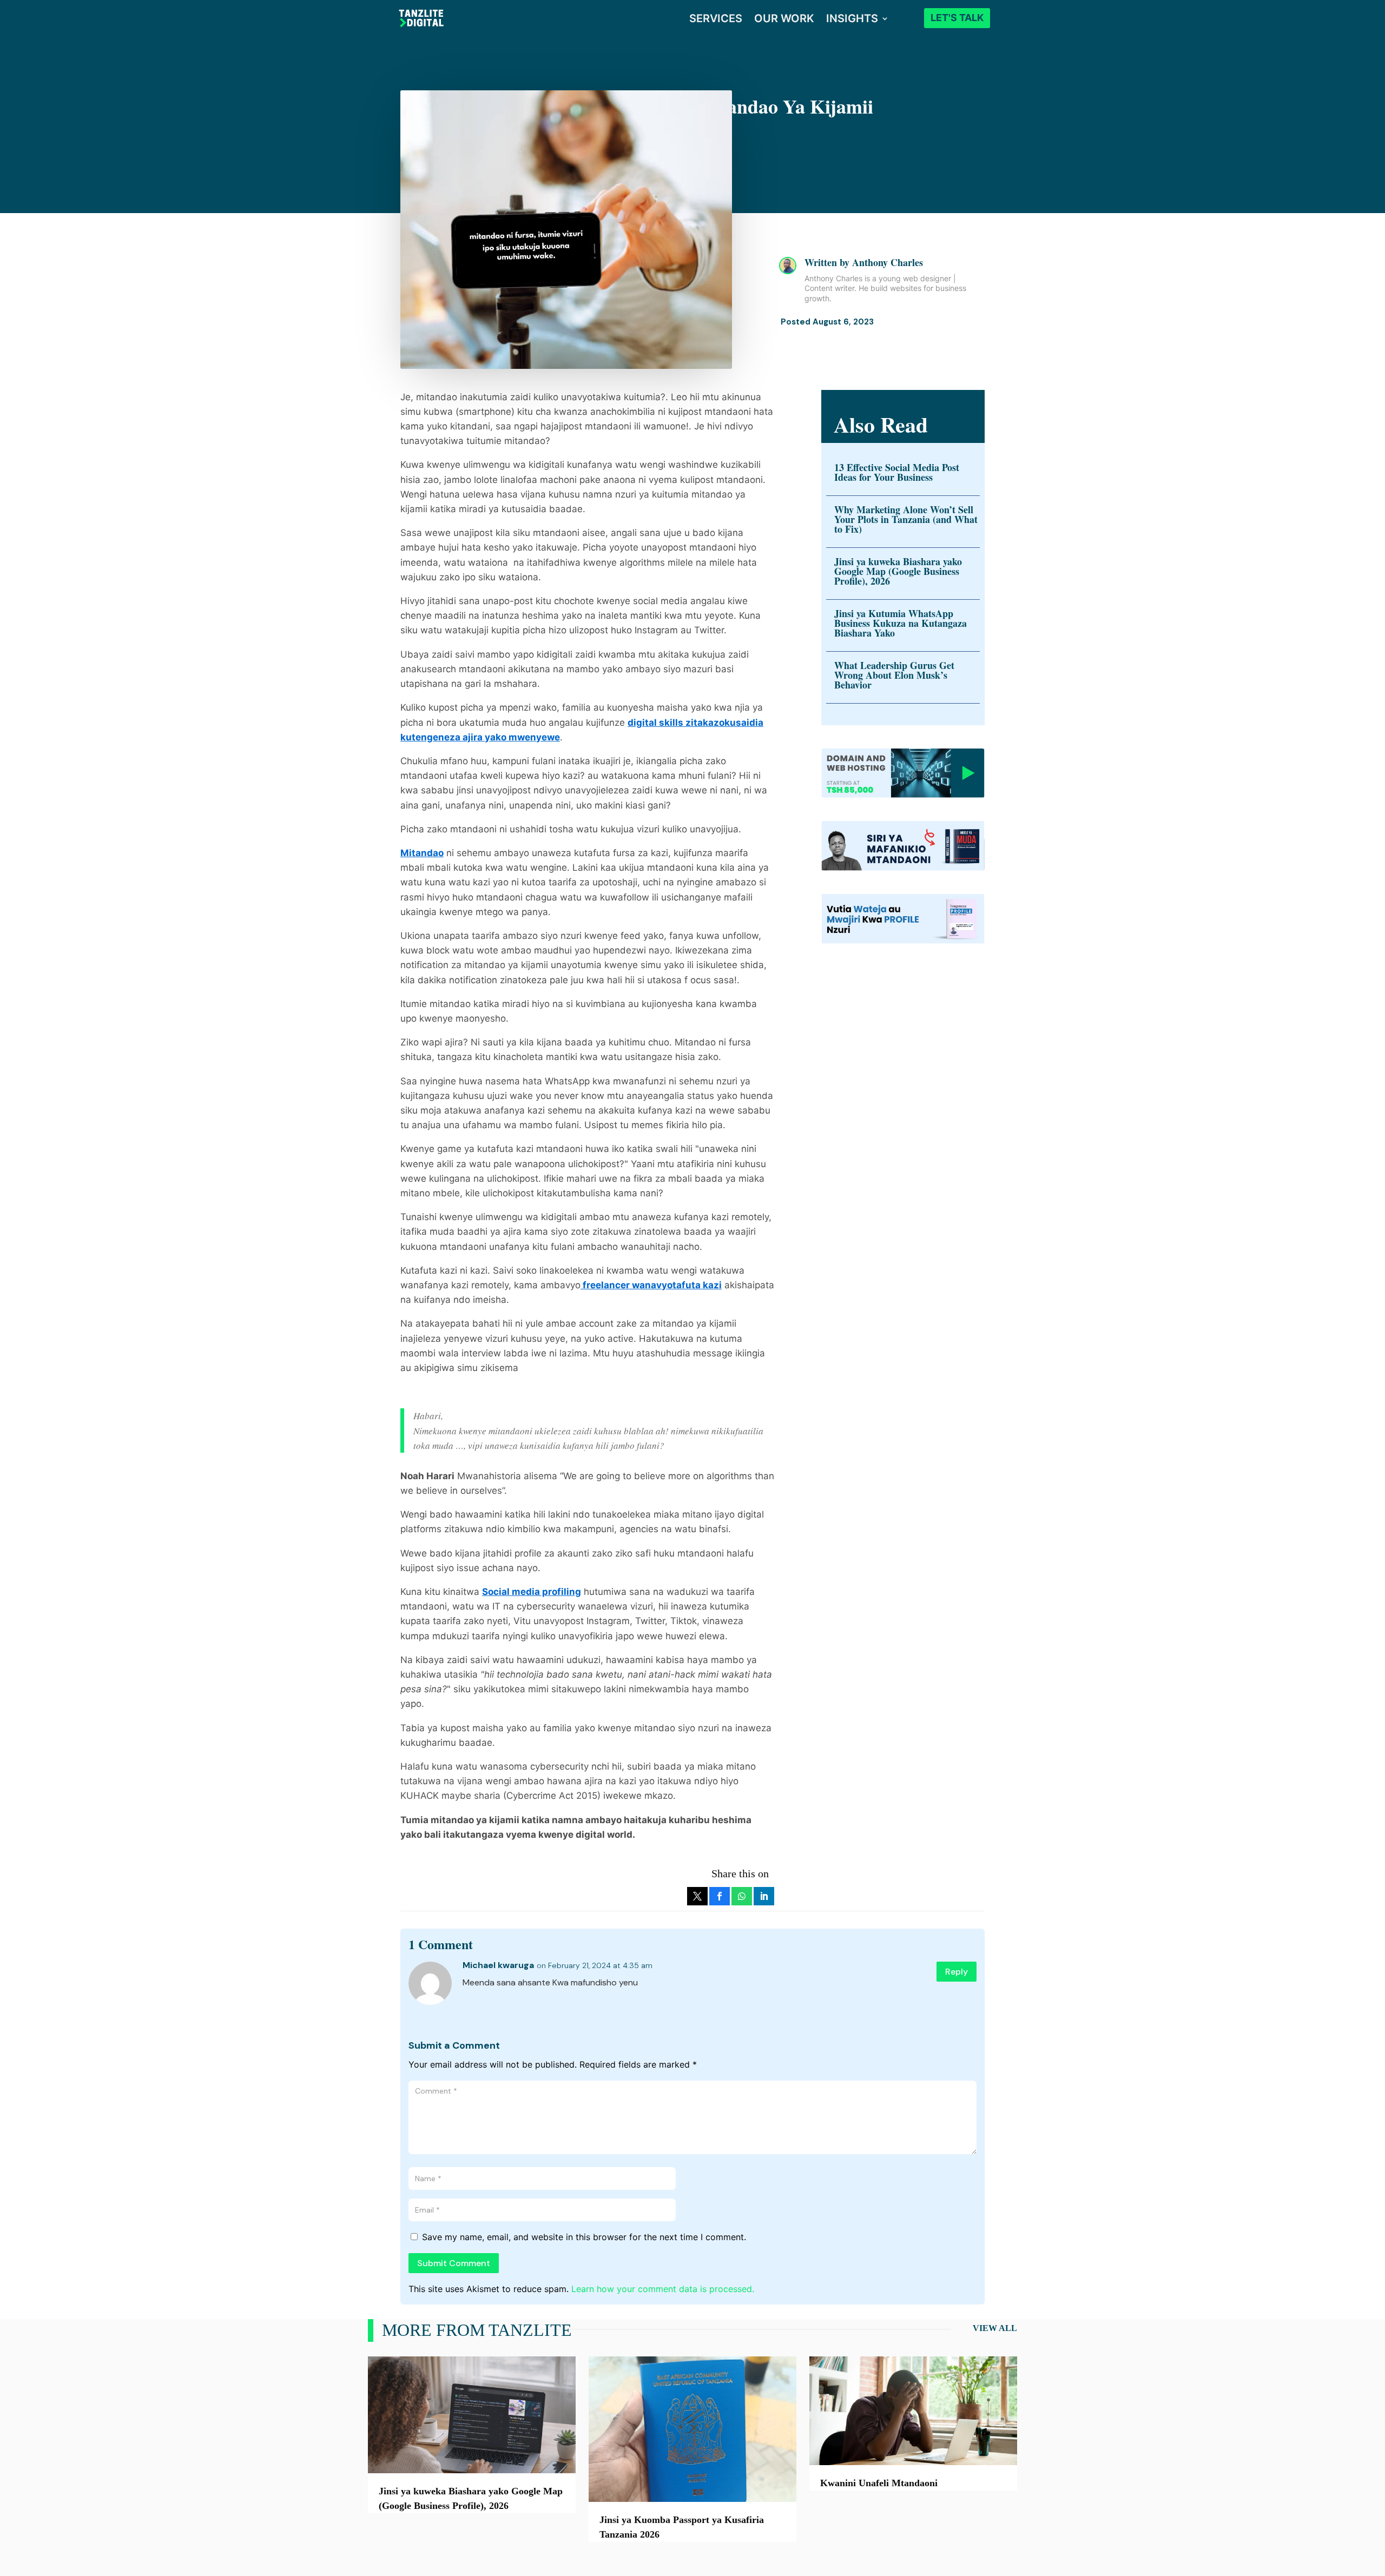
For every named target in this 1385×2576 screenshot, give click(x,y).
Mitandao (422, 853)
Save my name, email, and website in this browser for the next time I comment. (584, 2237)
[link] (697, 1896)
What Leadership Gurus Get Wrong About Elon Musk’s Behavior (894, 675)
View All (995, 2328)
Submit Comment (454, 2263)
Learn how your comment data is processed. (663, 2289)
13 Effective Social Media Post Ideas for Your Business (897, 472)
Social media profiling (532, 1592)
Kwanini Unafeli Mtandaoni (879, 2483)
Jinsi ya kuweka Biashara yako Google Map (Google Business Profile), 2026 (898, 571)
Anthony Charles (888, 262)
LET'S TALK (957, 18)
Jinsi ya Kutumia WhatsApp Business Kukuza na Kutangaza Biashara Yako (901, 623)
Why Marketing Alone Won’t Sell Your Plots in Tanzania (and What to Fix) (906, 519)
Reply (957, 1972)
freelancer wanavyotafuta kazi (651, 1285)
